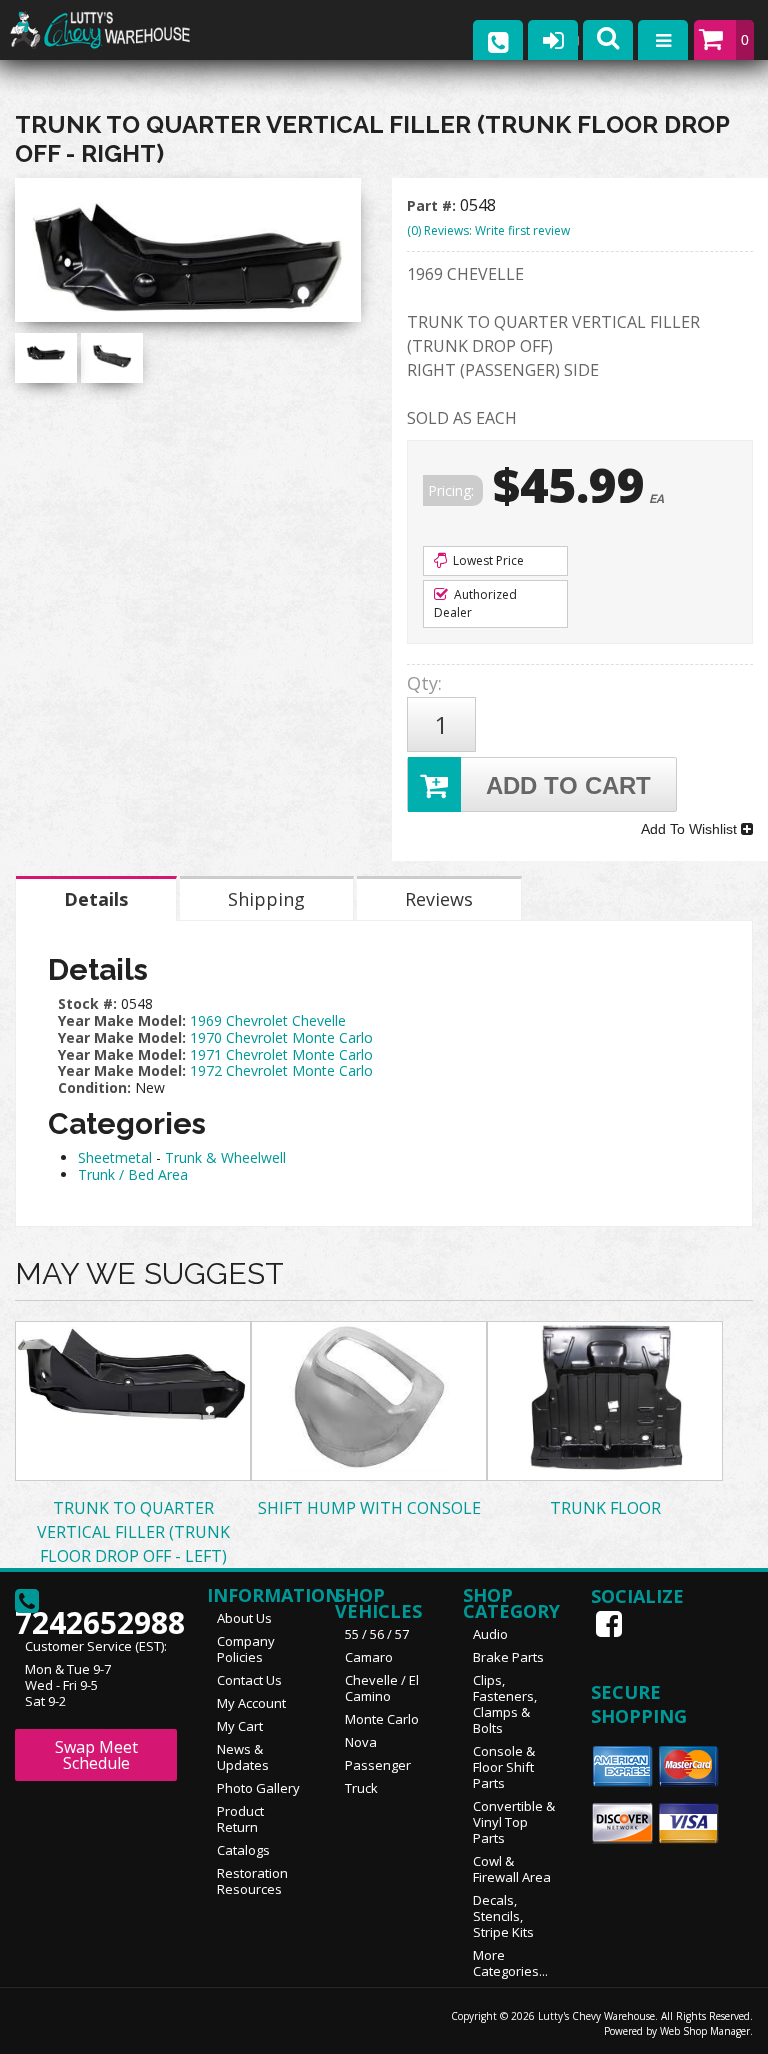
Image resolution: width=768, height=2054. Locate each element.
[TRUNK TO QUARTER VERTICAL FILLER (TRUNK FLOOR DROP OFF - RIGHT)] (188, 255)
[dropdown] (663, 40)
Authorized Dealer (475, 603)
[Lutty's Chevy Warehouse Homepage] (120, 30)
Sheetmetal (115, 1157)
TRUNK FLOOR (605, 1508)
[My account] (553, 40)
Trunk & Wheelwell (225, 1157)
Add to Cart (568, 785)
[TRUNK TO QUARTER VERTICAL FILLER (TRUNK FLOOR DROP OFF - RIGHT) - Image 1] (46, 352)
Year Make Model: (122, 1020)
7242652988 (96, 1616)
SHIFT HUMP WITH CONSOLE (369, 1508)
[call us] (498, 40)
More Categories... (510, 1963)
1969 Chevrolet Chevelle (268, 1020)
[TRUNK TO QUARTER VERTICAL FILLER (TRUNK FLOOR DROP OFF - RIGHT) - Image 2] (112, 356)
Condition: (94, 1087)
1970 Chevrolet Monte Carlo (281, 1037)
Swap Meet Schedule (96, 1755)
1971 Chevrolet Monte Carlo (281, 1054)
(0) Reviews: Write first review (488, 230)
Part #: (433, 205)
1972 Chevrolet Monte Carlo (281, 1070)
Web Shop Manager (705, 2031)
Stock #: (89, 1003)
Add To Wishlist (691, 829)
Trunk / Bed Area (133, 1174)
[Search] (608, 40)
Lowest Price (487, 560)
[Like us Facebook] (611, 1624)
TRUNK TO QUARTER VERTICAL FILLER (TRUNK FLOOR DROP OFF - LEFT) (133, 1532)
